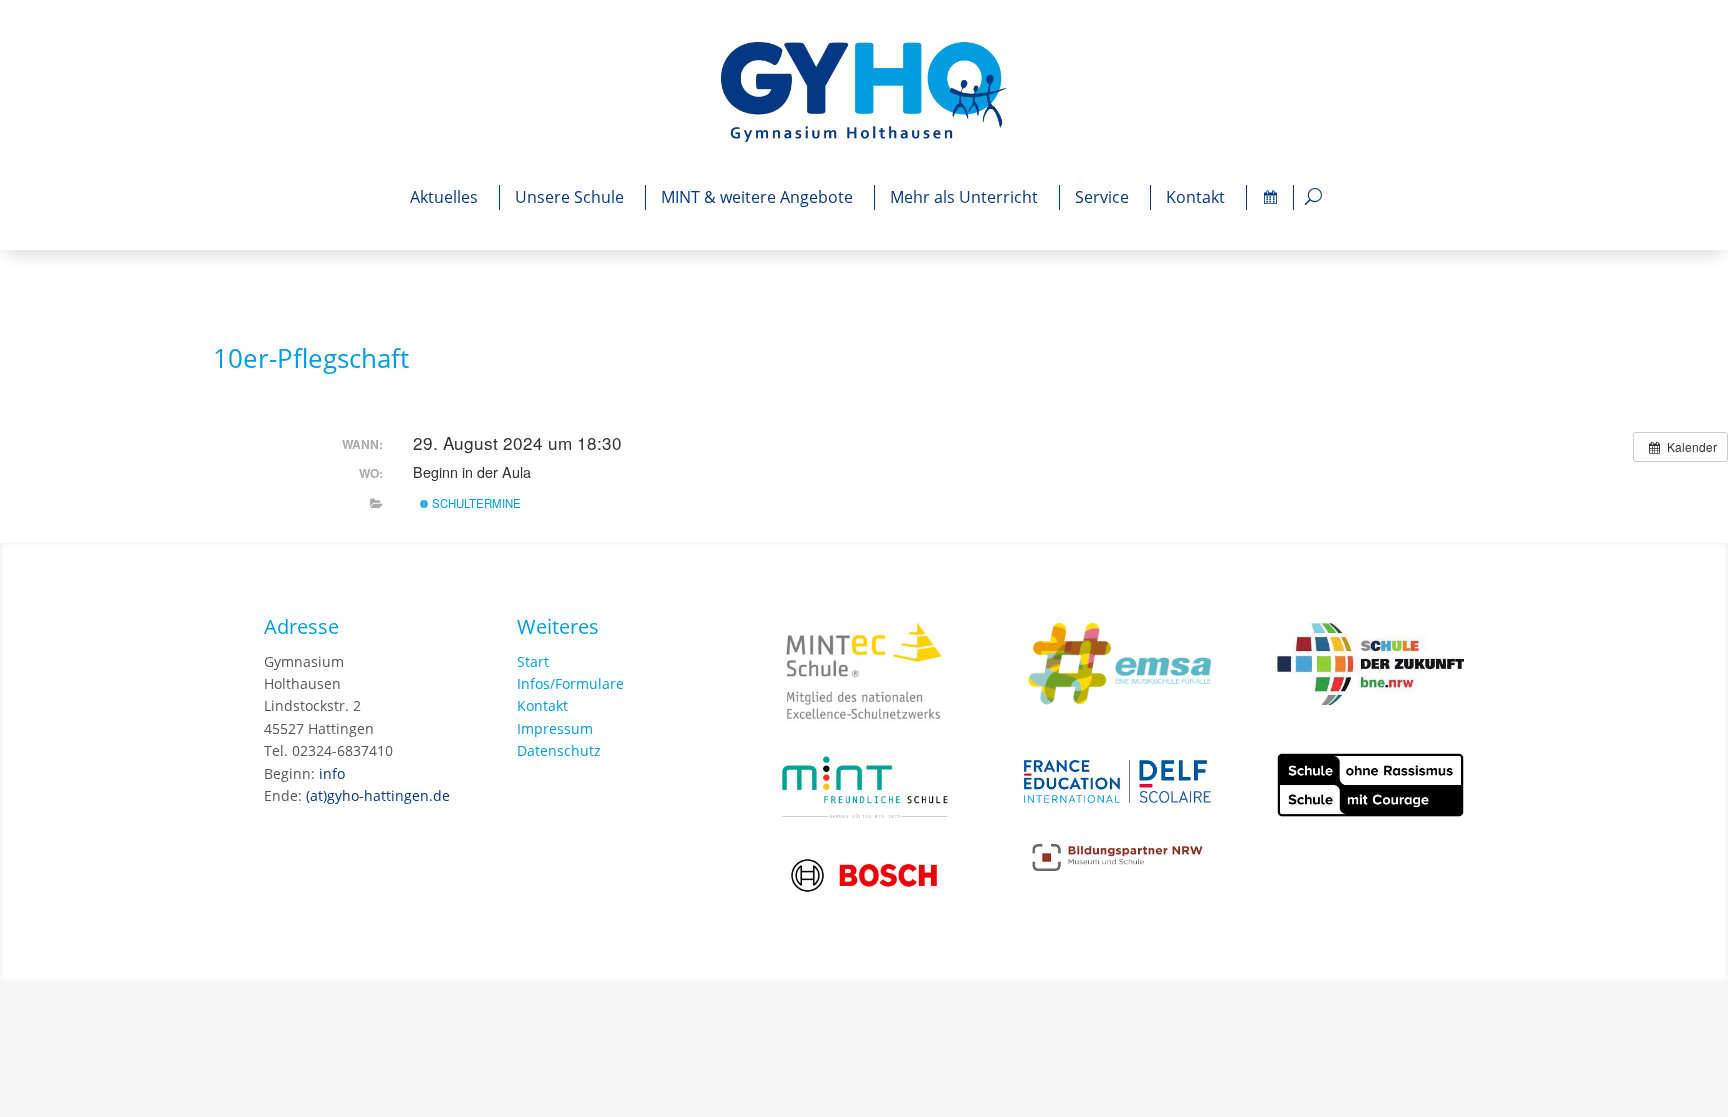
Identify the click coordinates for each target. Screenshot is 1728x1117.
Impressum (555, 728)
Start (533, 661)
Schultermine (475, 503)
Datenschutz (559, 750)
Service (1102, 197)
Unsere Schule (569, 197)
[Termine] (1270, 197)
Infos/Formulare (570, 683)
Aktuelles (444, 197)
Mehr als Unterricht (964, 197)
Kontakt (1195, 197)
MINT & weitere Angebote (757, 197)
